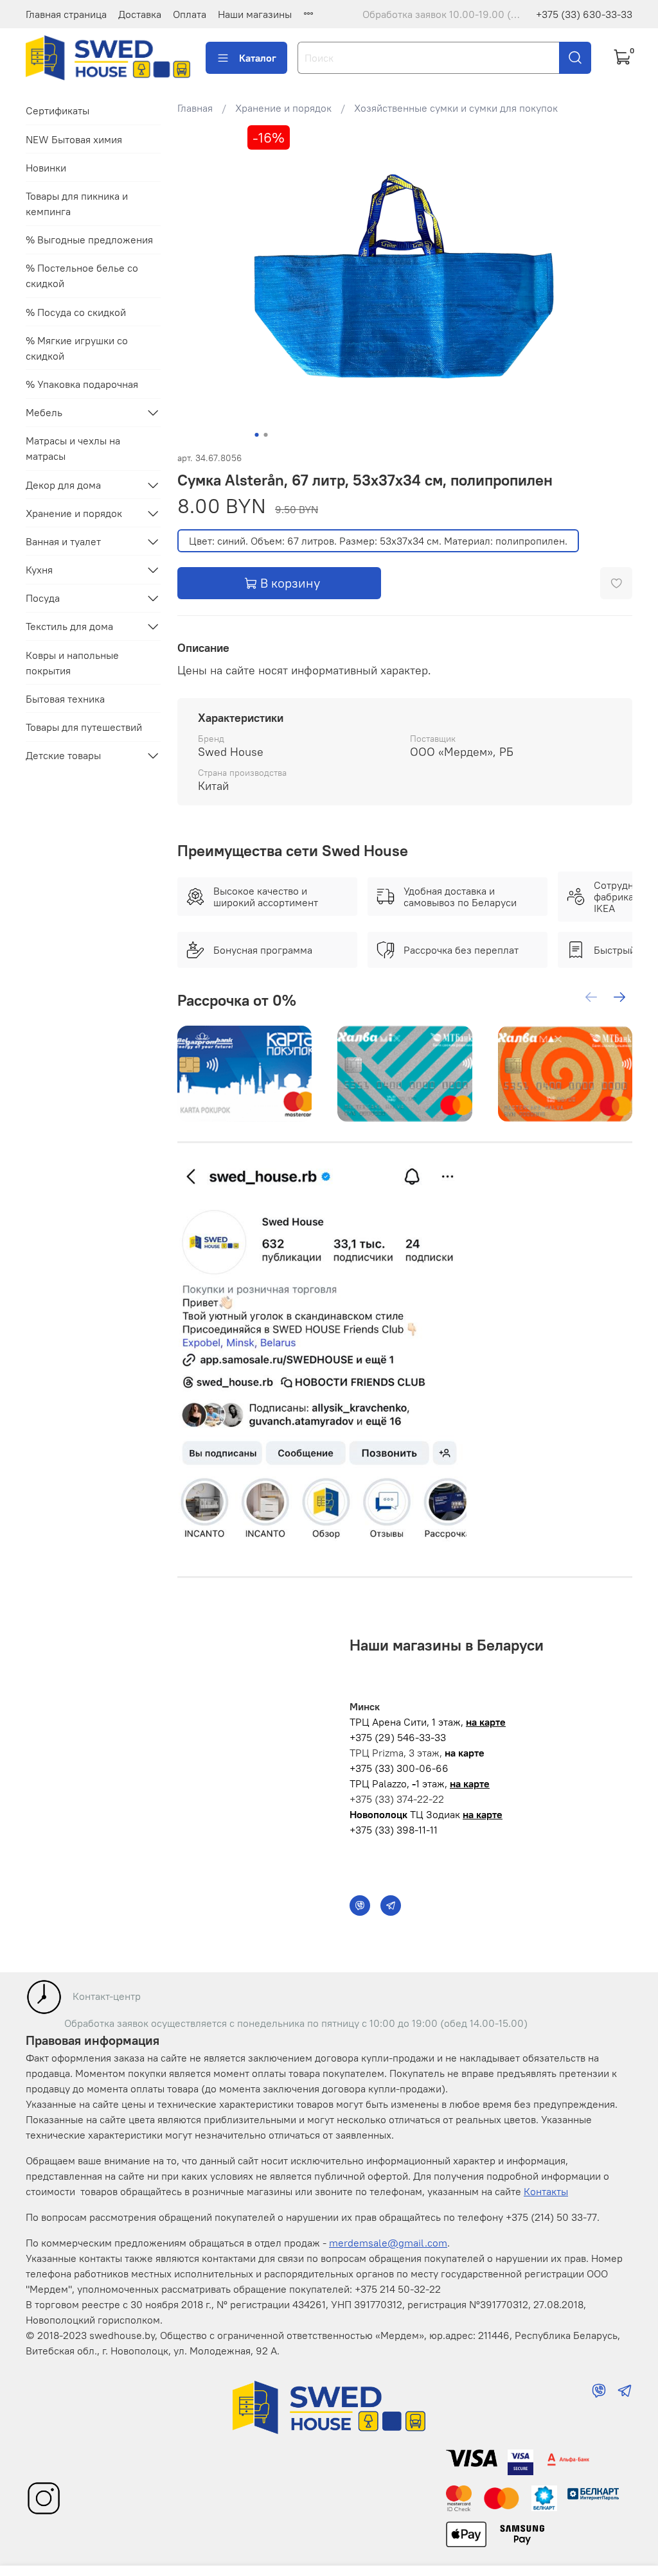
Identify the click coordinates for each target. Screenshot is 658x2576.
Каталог (258, 58)
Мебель (44, 412)
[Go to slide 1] (256, 435)
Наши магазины (255, 14)
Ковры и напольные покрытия (72, 663)
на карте (486, 1722)
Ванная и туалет (63, 541)
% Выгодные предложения (89, 240)
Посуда (43, 598)
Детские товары (63, 755)
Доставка (140, 14)
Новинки (46, 168)
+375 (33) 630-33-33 (584, 14)
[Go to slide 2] (265, 435)
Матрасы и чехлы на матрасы (73, 448)
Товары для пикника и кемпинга (77, 204)
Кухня (39, 570)
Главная (195, 108)
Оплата (190, 14)
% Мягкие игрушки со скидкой (77, 348)
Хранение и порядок (283, 108)
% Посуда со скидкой (76, 312)
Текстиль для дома (69, 626)
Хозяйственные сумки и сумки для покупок (456, 108)
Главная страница (66, 14)
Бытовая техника (65, 699)
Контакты (546, 2191)
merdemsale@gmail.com (388, 2243)
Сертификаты (58, 110)
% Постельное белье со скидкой (82, 276)
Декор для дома (63, 485)
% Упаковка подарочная (82, 384)
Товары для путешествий (84, 727)
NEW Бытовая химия (74, 139)
